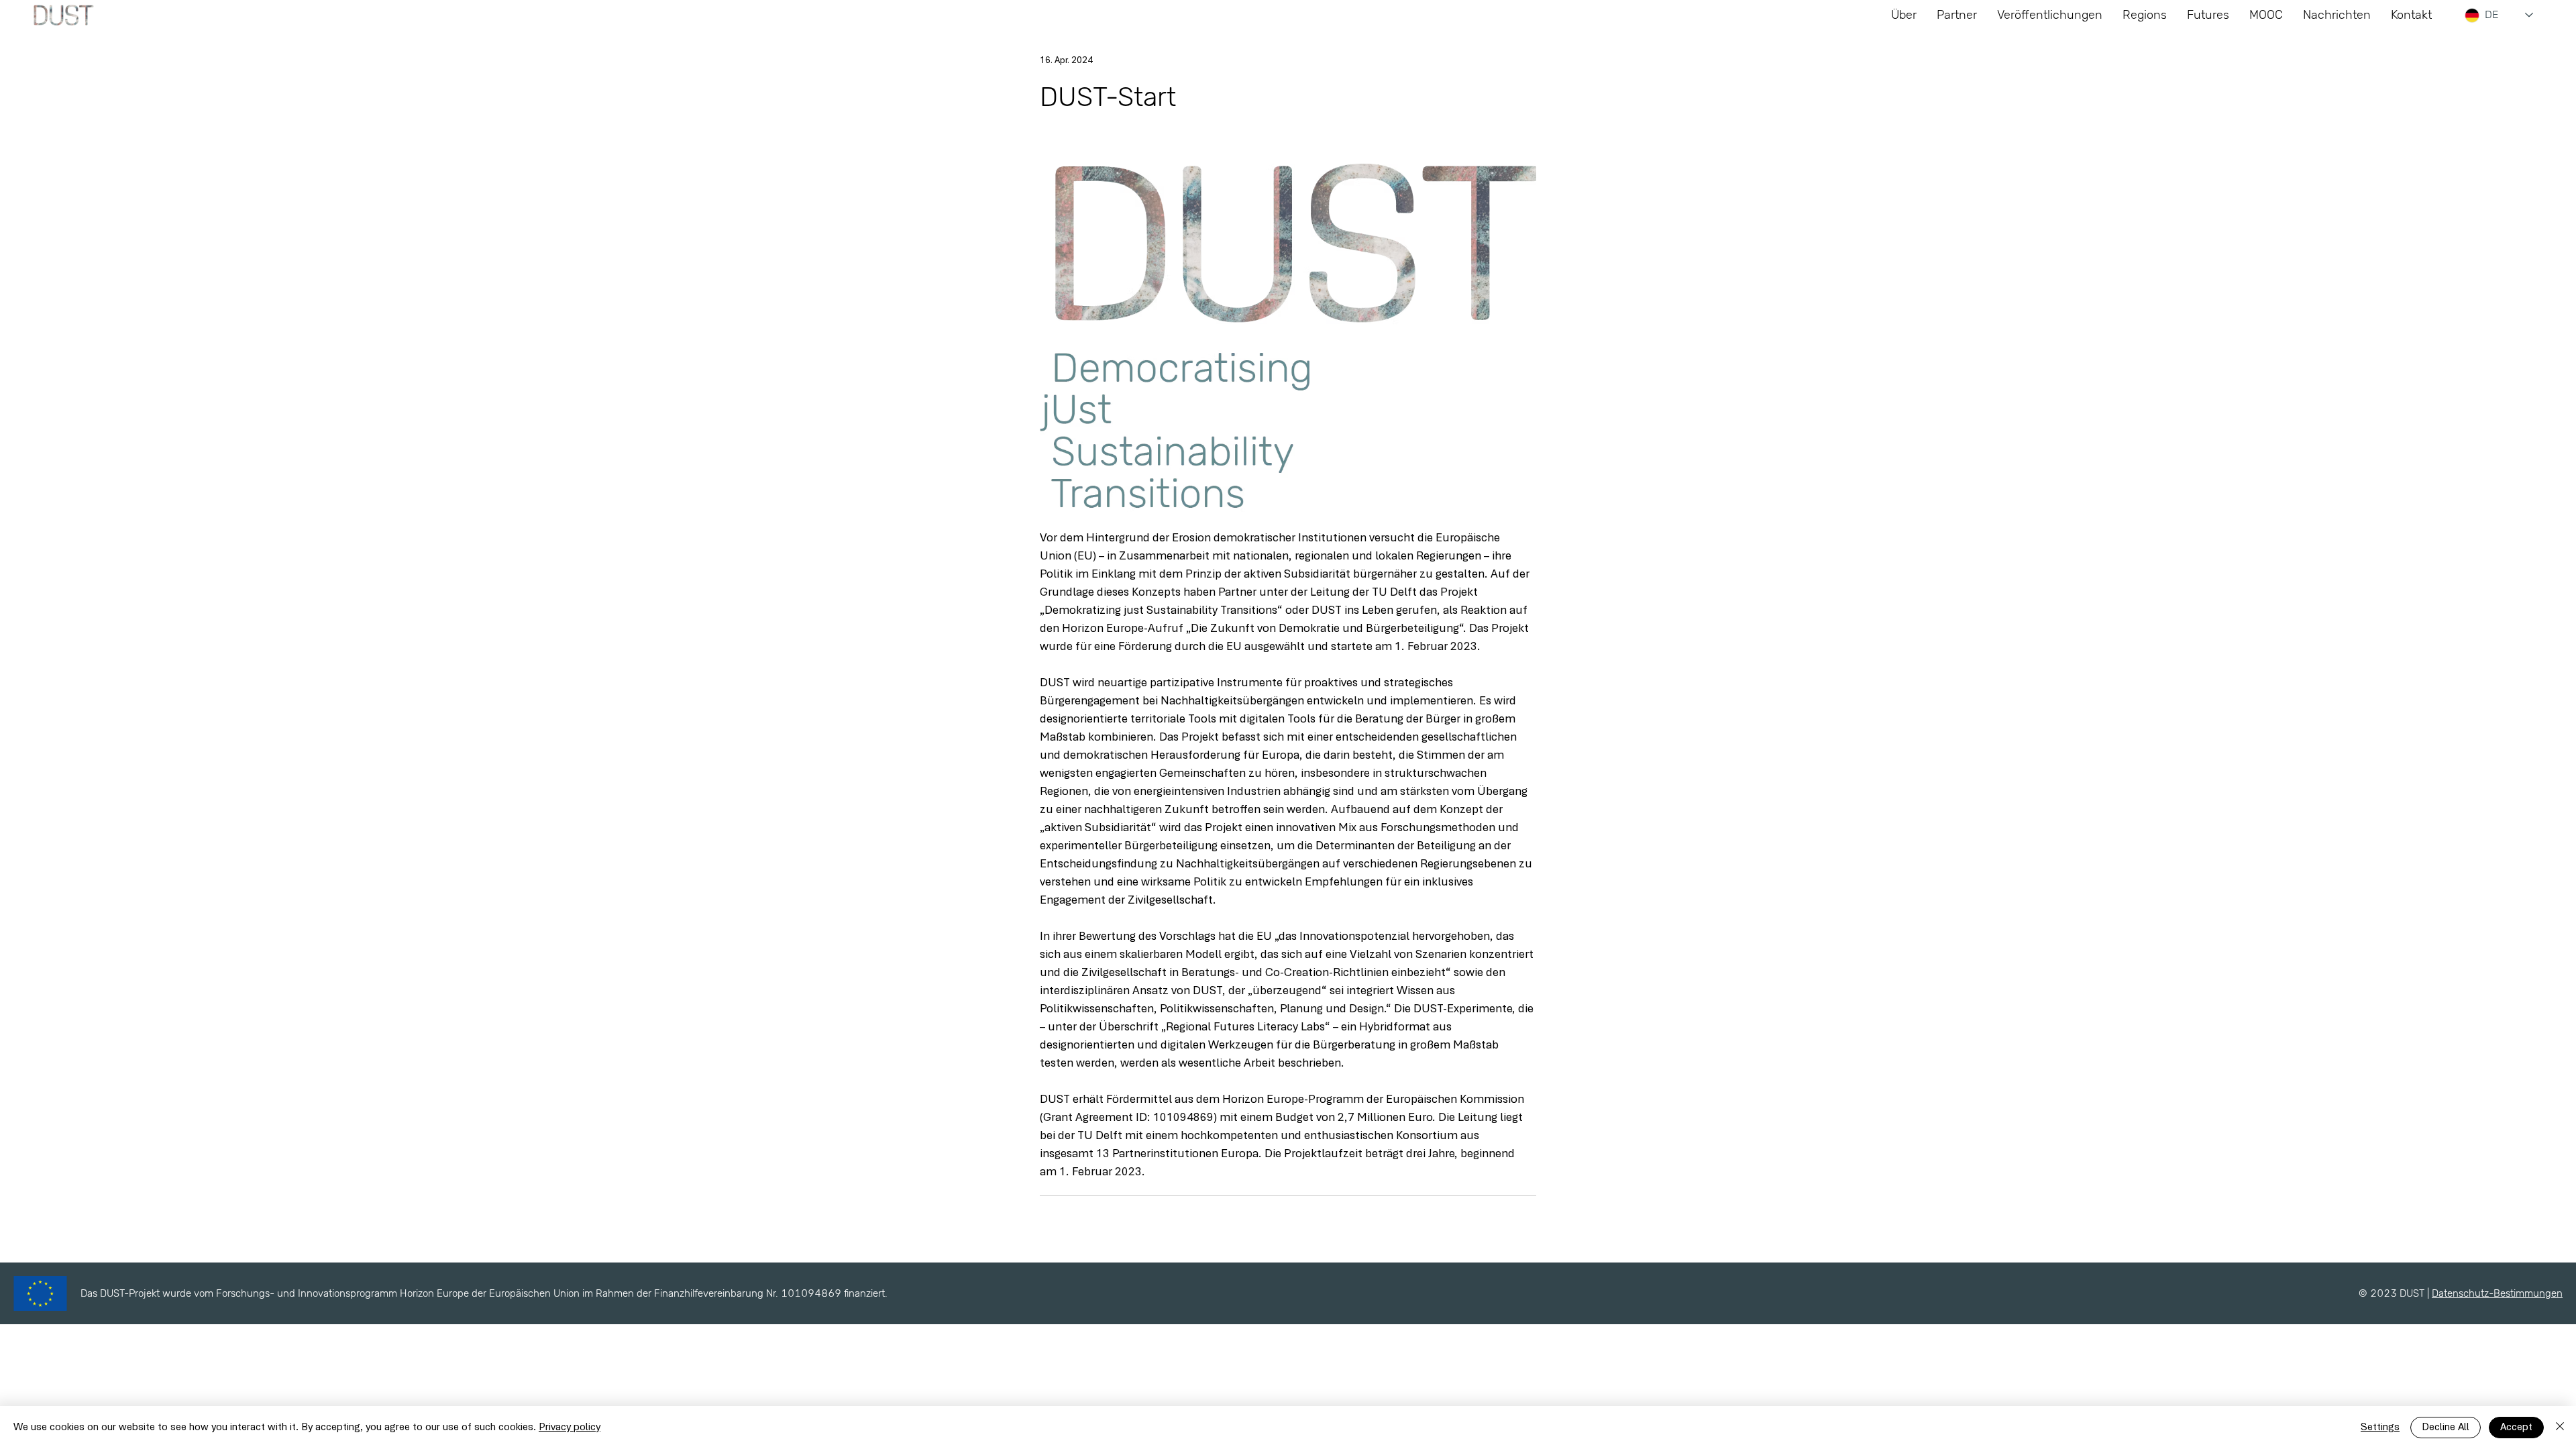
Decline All (2446, 1428)
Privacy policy (570, 1428)
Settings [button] (2380, 1428)
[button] (2208, 15)
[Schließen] (2560, 1428)
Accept (2516, 1428)
